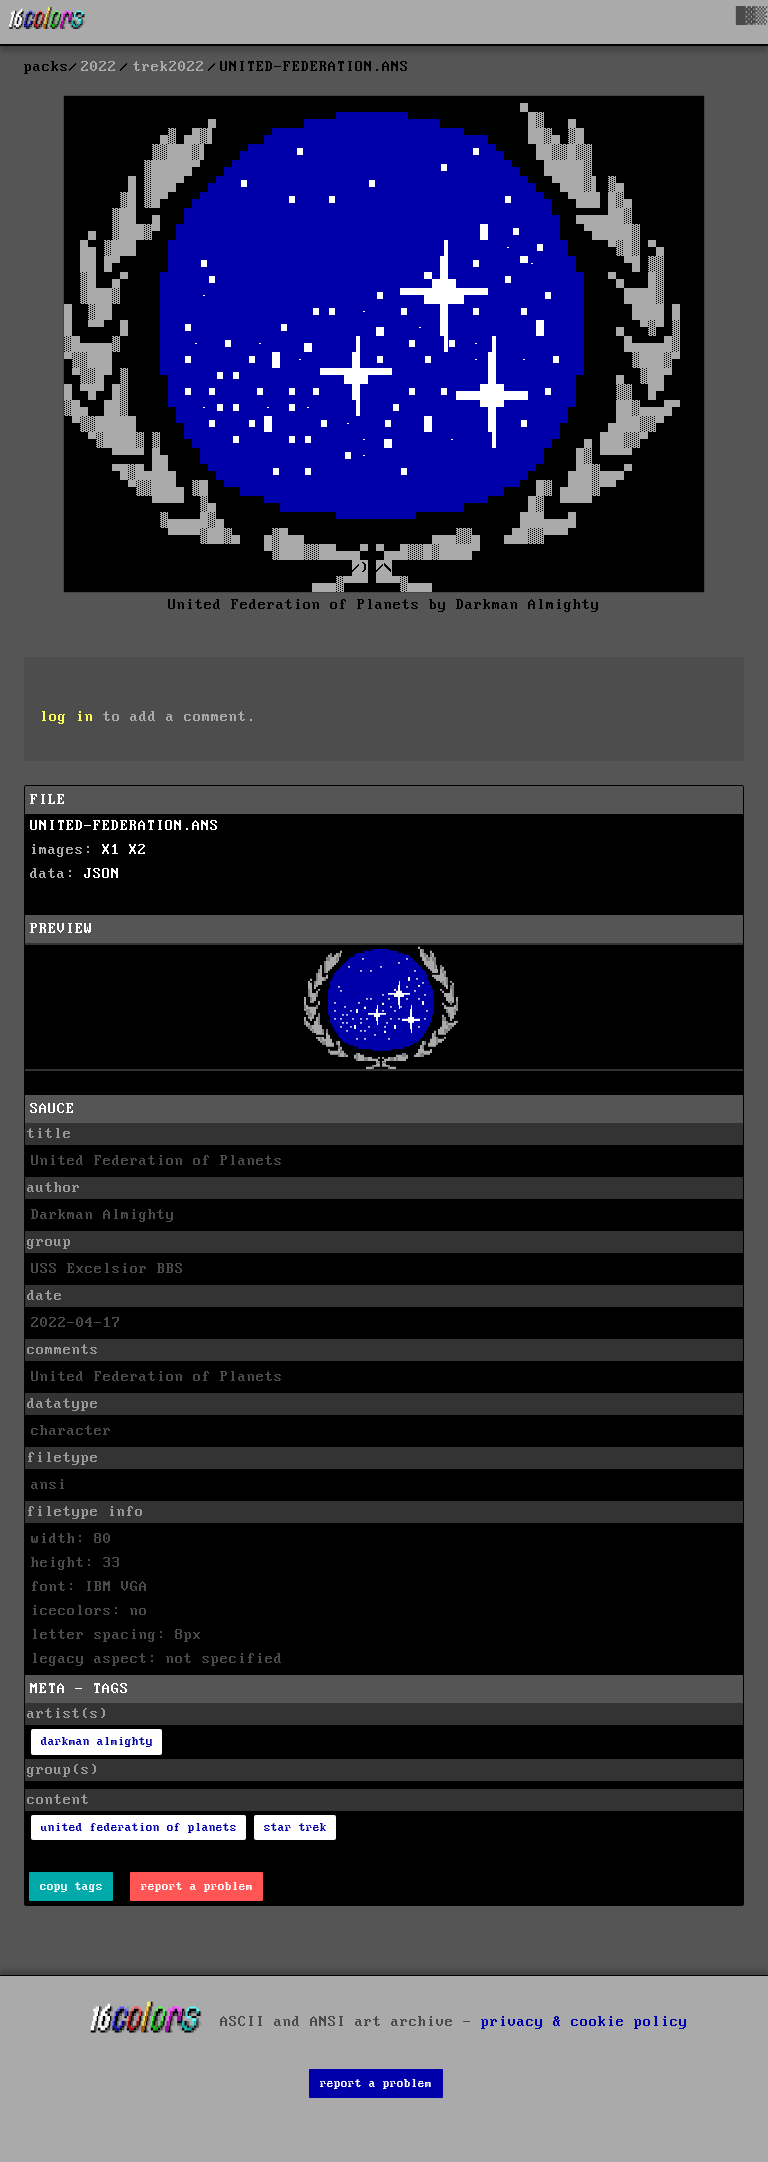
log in (67, 717)
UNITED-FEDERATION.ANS (124, 826)
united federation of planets (139, 1827)
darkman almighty (97, 1741)
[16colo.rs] (47, 22)
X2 (138, 850)
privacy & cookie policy (584, 2022)
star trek (295, 1827)
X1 (111, 850)
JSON (102, 874)
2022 (99, 67)
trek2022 (169, 67)
